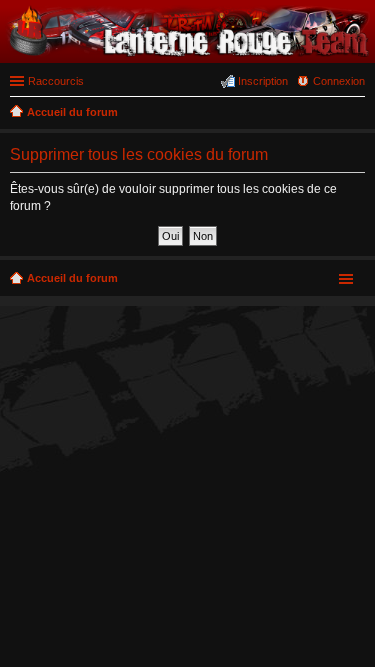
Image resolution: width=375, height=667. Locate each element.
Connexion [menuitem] (339, 81)
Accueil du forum (72, 278)
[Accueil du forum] (187, 53)
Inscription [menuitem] (263, 81)
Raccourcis (56, 81)
